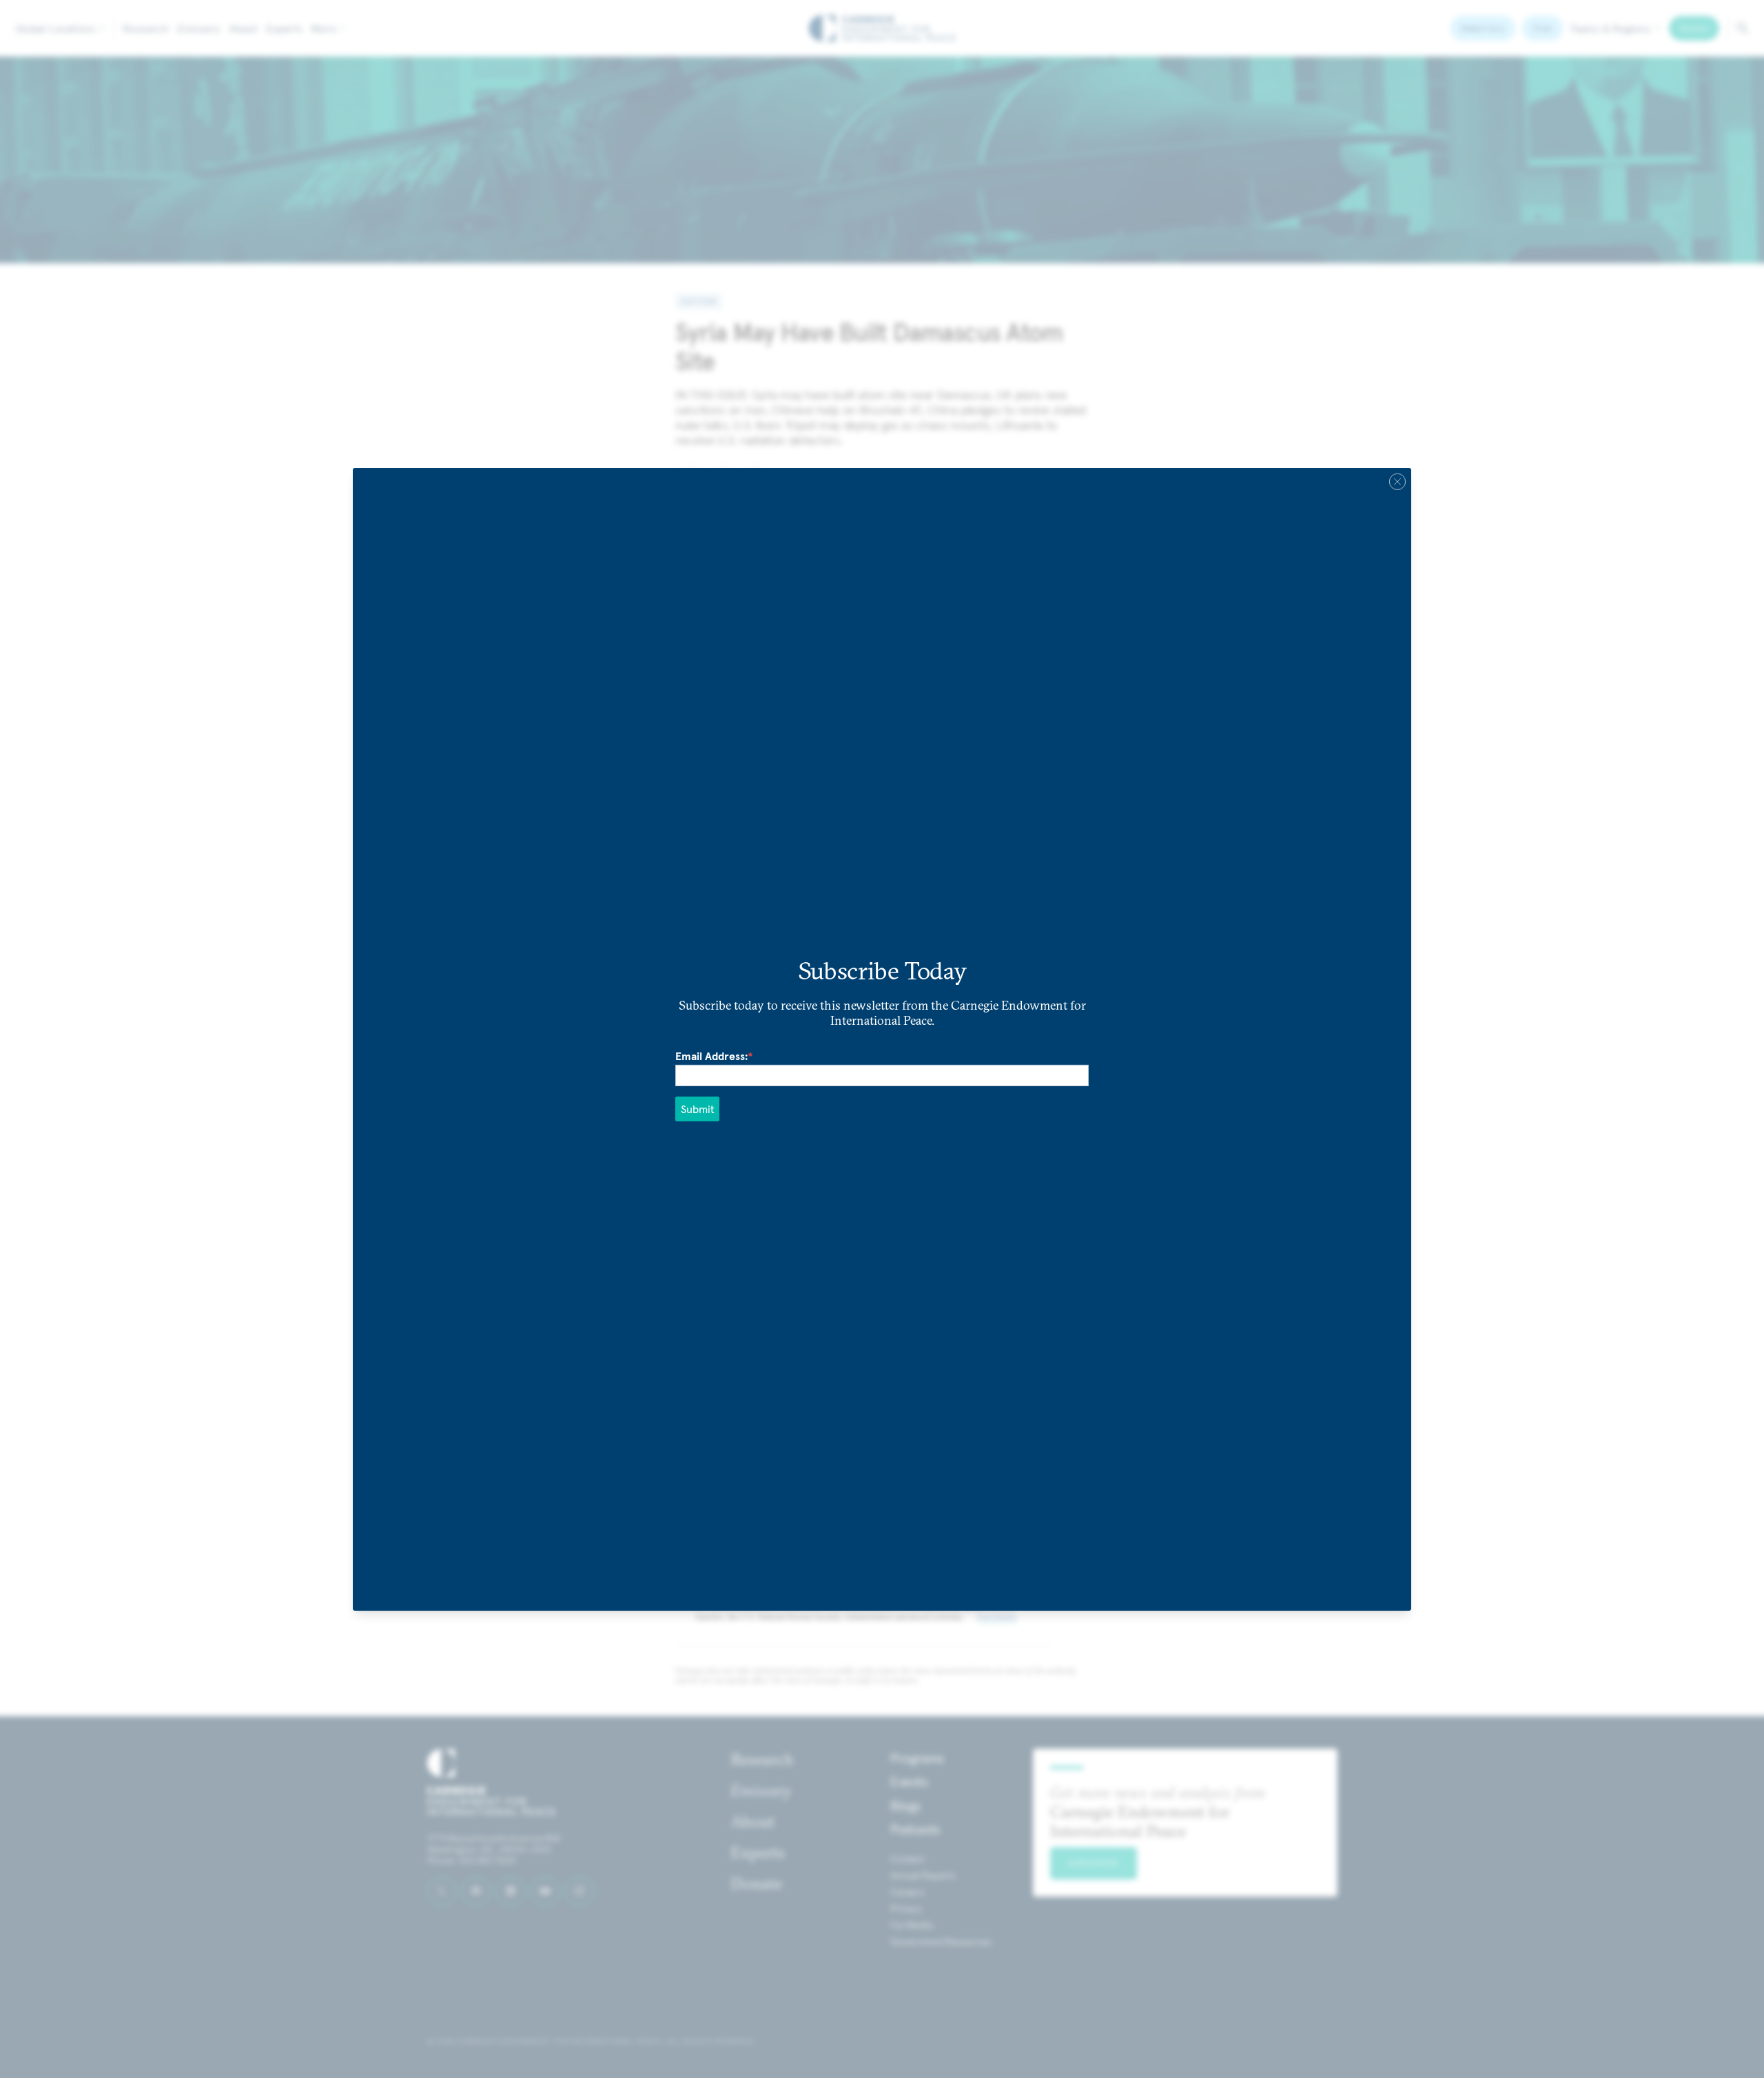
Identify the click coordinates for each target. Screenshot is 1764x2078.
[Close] (1397, 481)
